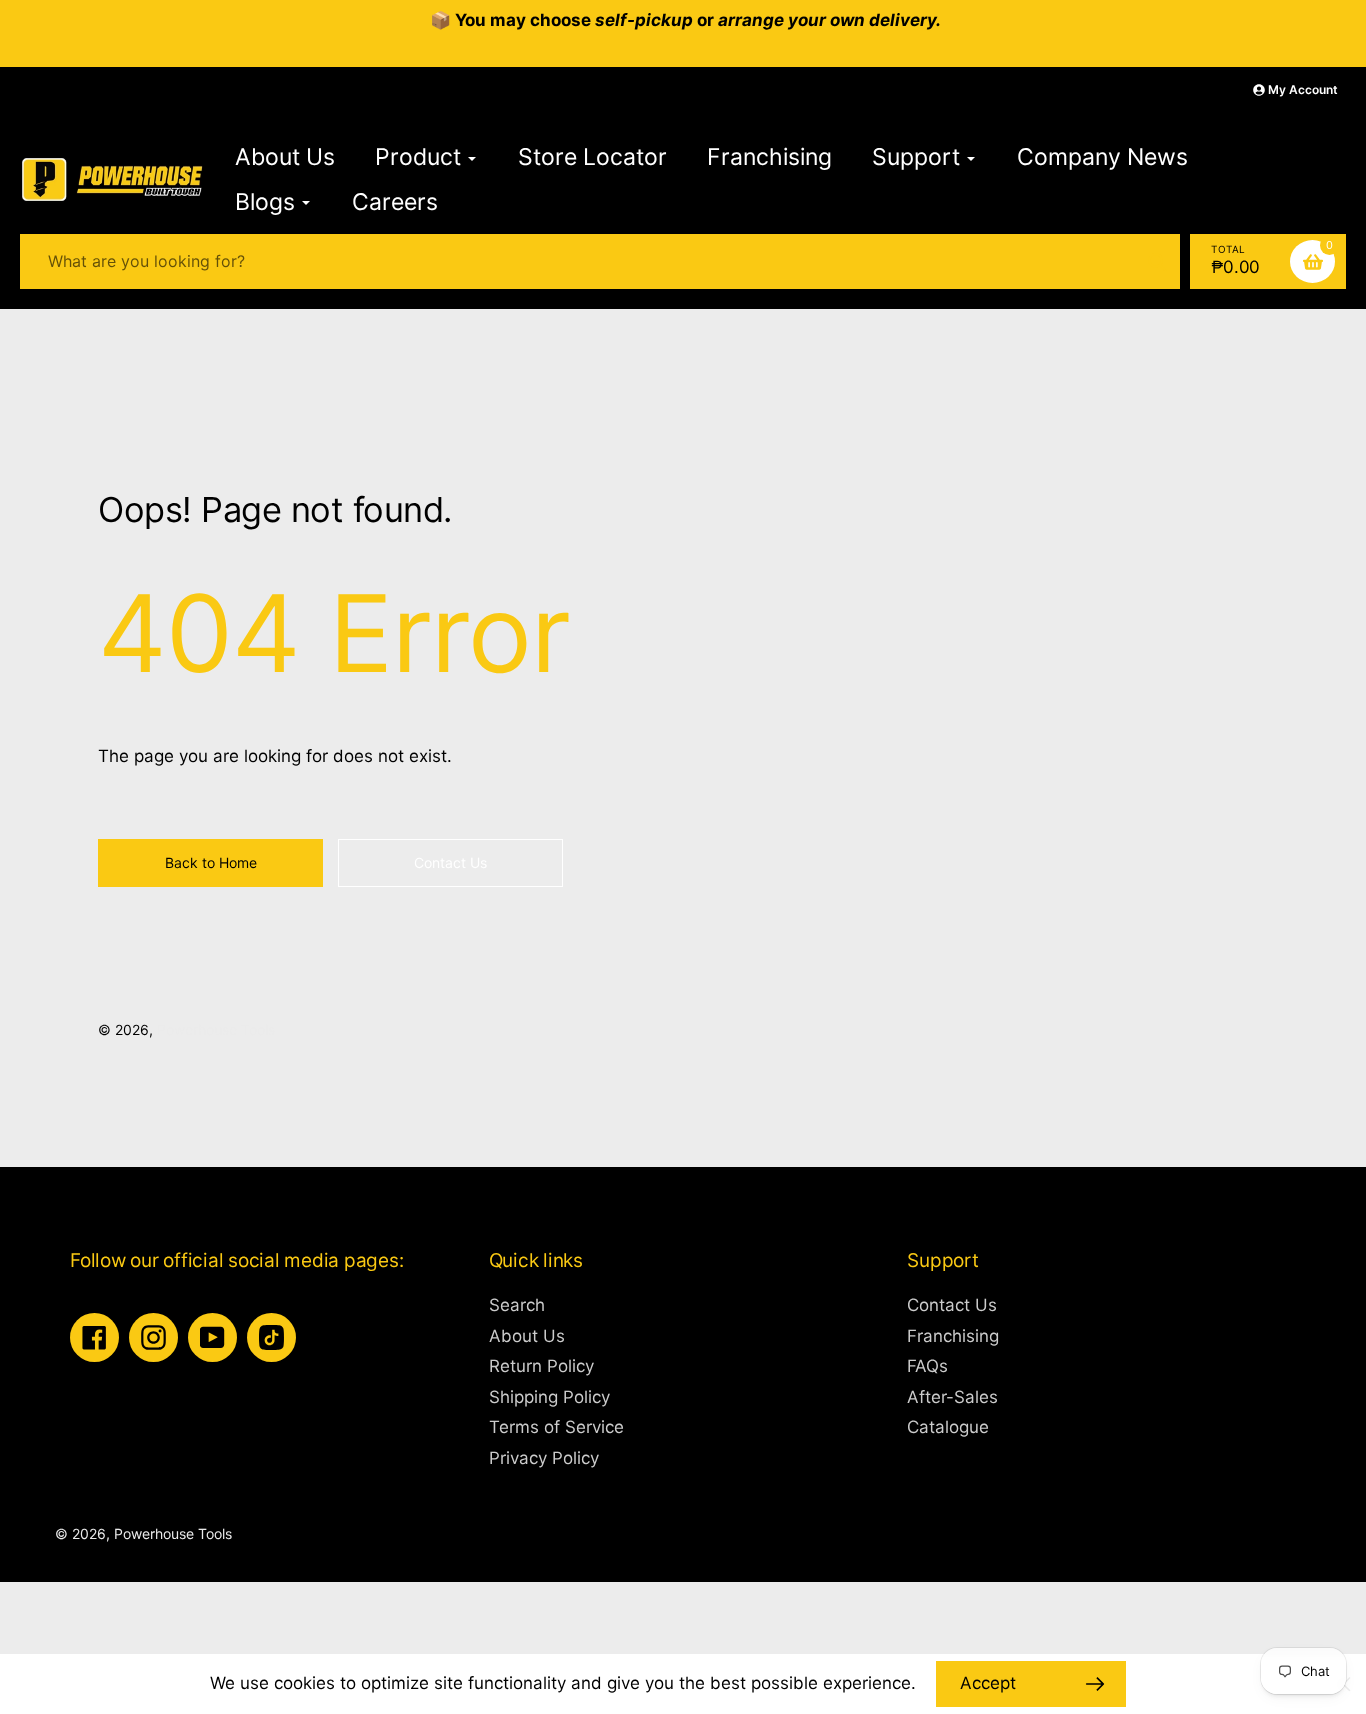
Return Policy (541, 1366)
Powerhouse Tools (216, 1029)
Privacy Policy (544, 1458)
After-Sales (952, 1397)
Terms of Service (556, 1427)
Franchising (953, 1336)
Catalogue (948, 1427)
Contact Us (952, 1305)
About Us (527, 1336)
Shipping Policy (549, 1397)
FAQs (927, 1366)
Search (517, 1305)
